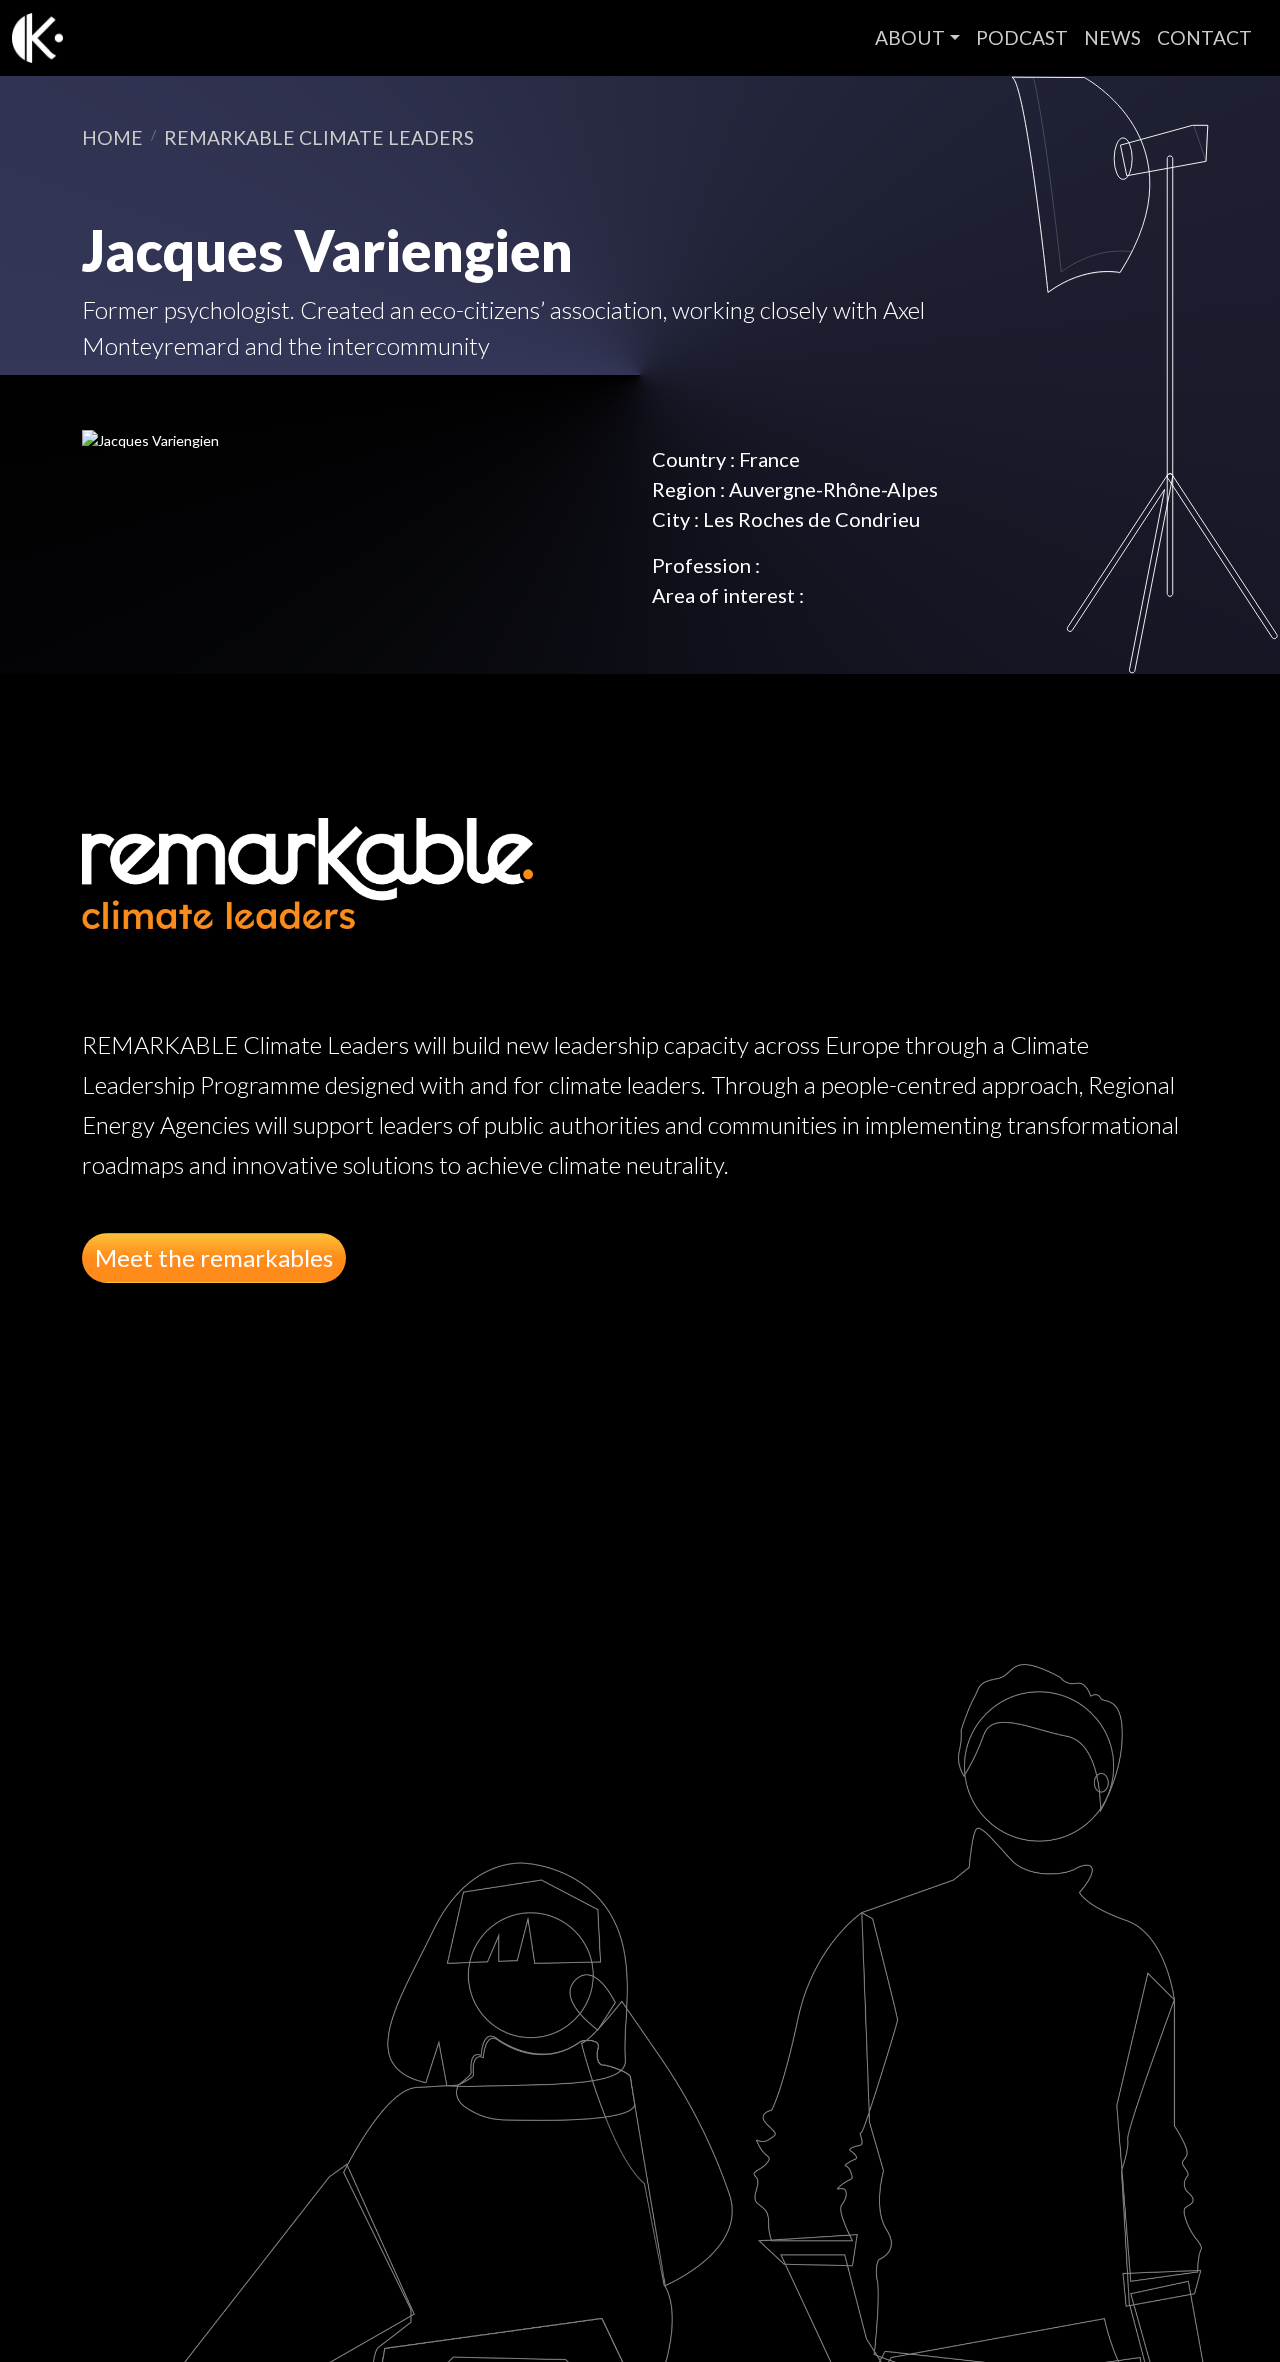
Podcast (1022, 37)
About (910, 37)
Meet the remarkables (214, 1257)
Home (112, 137)
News (1112, 37)
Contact (1204, 37)
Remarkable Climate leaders (319, 137)
